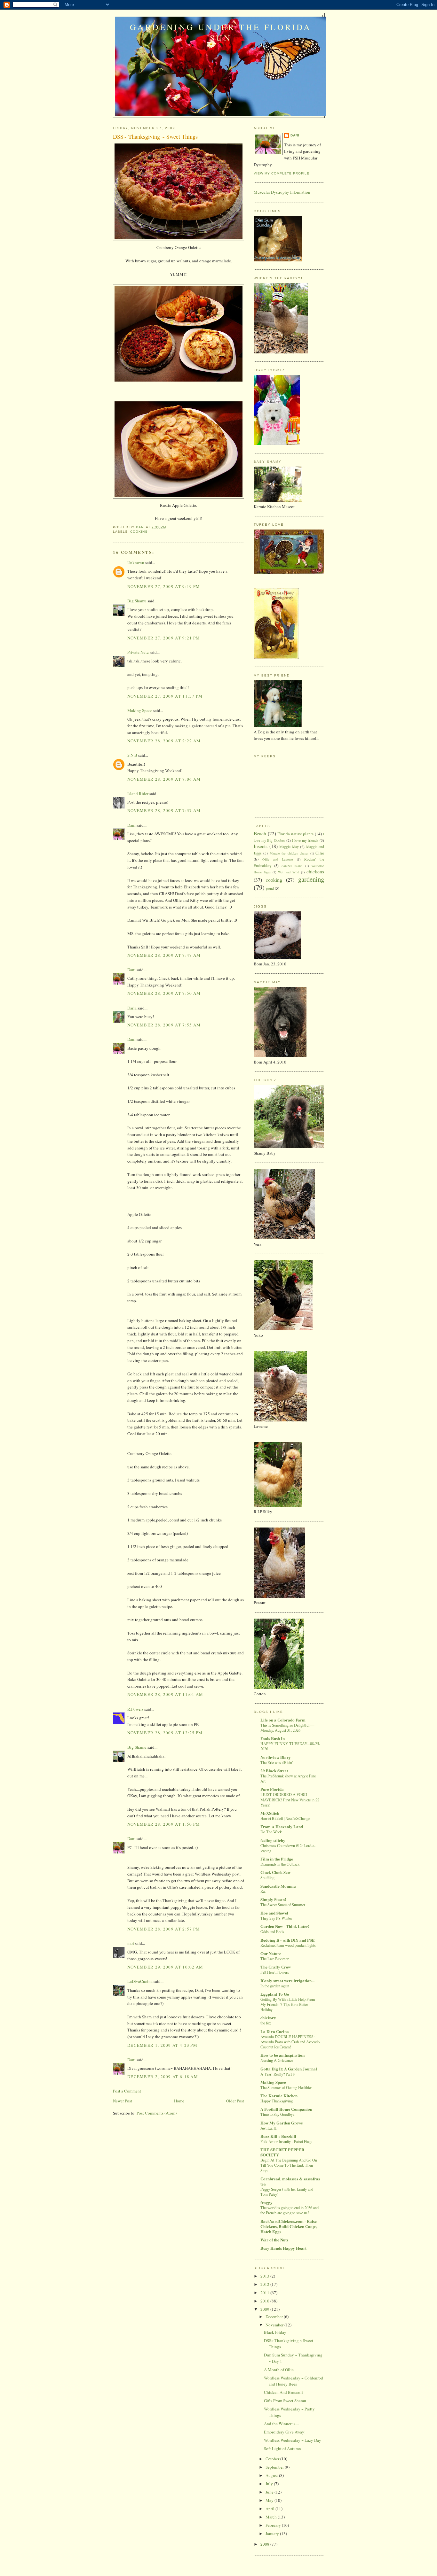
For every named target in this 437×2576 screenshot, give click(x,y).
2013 (265, 2276)
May (270, 2500)
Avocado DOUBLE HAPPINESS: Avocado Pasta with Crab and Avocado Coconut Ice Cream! (290, 2042)
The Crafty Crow (276, 1967)
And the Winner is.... (282, 2424)
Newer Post (123, 2101)
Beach (260, 833)
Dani (131, 825)
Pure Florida (272, 1789)
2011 (265, 2293)
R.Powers (135, 1709)
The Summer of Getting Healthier (286, 2087)
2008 (265, 2544)
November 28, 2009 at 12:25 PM (165, 1733)
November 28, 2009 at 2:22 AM (164, 741)
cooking (139, 532)
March (272, 2517)
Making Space (140, 710)
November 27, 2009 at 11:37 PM (165, 696)
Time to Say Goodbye (277, 2114)
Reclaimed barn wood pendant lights (288, 1945)
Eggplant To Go (275, 1994)
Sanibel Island (292, 866)
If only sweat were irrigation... (287, 1980)
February (274, 2525)
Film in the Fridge (277, 1859)
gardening (311, 879)
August (272, 2475)
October (273, 2459)
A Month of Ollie (279, 2370)
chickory (268, 2018)
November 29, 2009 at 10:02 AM (165, 1967)
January (273, 2533)
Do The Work (271, 1832)
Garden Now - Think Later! (285, 1926)
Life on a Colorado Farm (283, 1720)
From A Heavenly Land (282, 1826)
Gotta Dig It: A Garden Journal (289, 2069)
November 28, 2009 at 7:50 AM (164, 993)
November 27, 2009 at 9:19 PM (164, 586)
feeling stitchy (273, 1840)
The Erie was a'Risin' (277, 1762)
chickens (315, 871)
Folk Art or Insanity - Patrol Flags (286, 2141)
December (275, 2317)
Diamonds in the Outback (280, 1864)
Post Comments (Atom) (157, 2113)
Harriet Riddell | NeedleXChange (285, 1818)
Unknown (136, 562)
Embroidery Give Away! (285, 2432)
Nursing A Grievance (277, 2060)
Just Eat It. (269, 2128)
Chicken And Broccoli (283, 2392)
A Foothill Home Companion (286, 2109)
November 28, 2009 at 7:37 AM (164, 810)
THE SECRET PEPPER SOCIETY (282, 2152)
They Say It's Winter (276, 1918)
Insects (261, 846)
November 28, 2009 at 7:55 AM (164, 1025)
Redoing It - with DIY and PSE (288, 1940)
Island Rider (138, 793)
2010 (265, 2301)
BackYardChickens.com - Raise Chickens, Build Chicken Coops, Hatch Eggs (289, 2226)
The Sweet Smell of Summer (283, 1905)
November (275, 2325)
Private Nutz (138, 652)
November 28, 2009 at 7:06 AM (164, 779)
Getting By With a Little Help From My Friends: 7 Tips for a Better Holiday (288, 2004)
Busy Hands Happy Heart (283, 2248)
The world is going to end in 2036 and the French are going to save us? (290, 2210)
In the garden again (275, 1986)
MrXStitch (270, 1813)
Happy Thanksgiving (277, 2101)
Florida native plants (295, 834)
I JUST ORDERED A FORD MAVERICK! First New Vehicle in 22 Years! (290, 1799)
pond (270, 888)
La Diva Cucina (275, 2031)
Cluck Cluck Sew (275, 1872)
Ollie (320, 853)
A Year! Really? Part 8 (278, 2074)
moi (131, 1943)
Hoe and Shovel (274, 1913)
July (270, 2484)
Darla (132, 1008)
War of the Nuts (274, 2240)
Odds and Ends (272, 1931)
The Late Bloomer (274, 1959)
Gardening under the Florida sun (221, 32)
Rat (263, 1891)
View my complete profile (282, 173)
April (270, 2509)
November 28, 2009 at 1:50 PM (164, 1824)
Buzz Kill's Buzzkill (278, 2136)
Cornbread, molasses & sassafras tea (290, 2181)
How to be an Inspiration (282, 2055)
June (270, 2492)
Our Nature (271, 1953)
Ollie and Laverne (278, 859)
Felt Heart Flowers (275, 1972)
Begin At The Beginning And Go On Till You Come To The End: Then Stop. (289, 2165)
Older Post (235, 2101)
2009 (265, 2309)
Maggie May (289, 847)
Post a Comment (127, 2091)
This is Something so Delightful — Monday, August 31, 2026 (287, 1728)
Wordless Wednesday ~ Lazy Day (293, 2440)
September (275, 2467)
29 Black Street (274, 1771)
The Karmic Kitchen (279, 2096)
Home (179, 2101)
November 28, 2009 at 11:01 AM (165, 1694)
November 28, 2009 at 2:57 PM (164, 1929)
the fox (266, 2023)
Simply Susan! (273, 1899)
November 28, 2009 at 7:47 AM (164, 955)
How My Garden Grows (282, 2123)
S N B (132, 755)
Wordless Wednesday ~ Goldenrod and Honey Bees (294, 2381)
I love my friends (305, 840)
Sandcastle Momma (278, 1886)
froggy (266, 2202)
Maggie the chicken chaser (289, 853)
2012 (265, 2284)
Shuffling (267, 1877)
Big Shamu (137, 601)
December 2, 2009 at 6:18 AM (163, 2077)
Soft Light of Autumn (282, 2448)
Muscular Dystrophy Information (282, 192)
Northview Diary (276, 1757)
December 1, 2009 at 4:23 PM (162, 2045)
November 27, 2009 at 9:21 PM (164, 638)
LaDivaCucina (140, 1981)
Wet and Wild (288, 872)
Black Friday (275, 2332)
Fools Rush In (273, 1738)
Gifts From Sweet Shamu (285, 2401)
